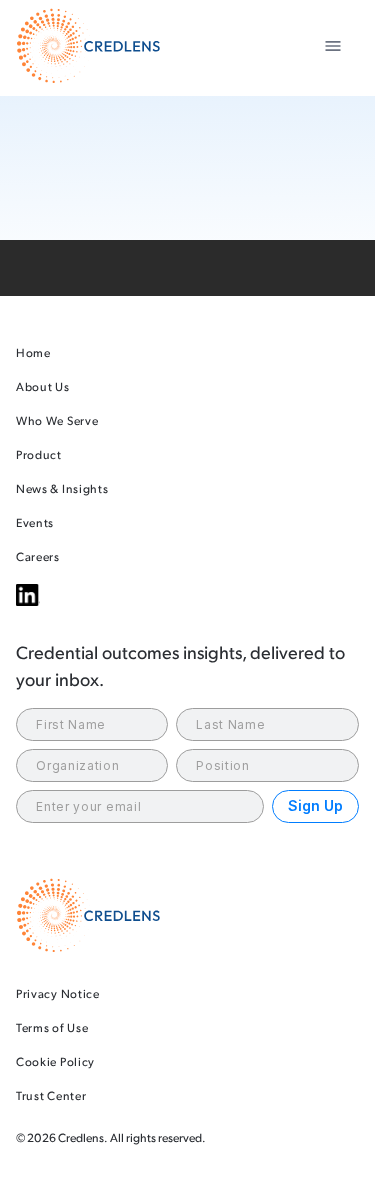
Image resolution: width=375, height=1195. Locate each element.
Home (33, 352)
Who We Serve (57, 420)
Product (39, 454)
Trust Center (51, 1095)
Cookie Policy (55, 1061)
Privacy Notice (58, 993)
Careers (38, 556)
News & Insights (62, 488)
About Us (43, 386)
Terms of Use (52, 1027)
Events (35, 522)
